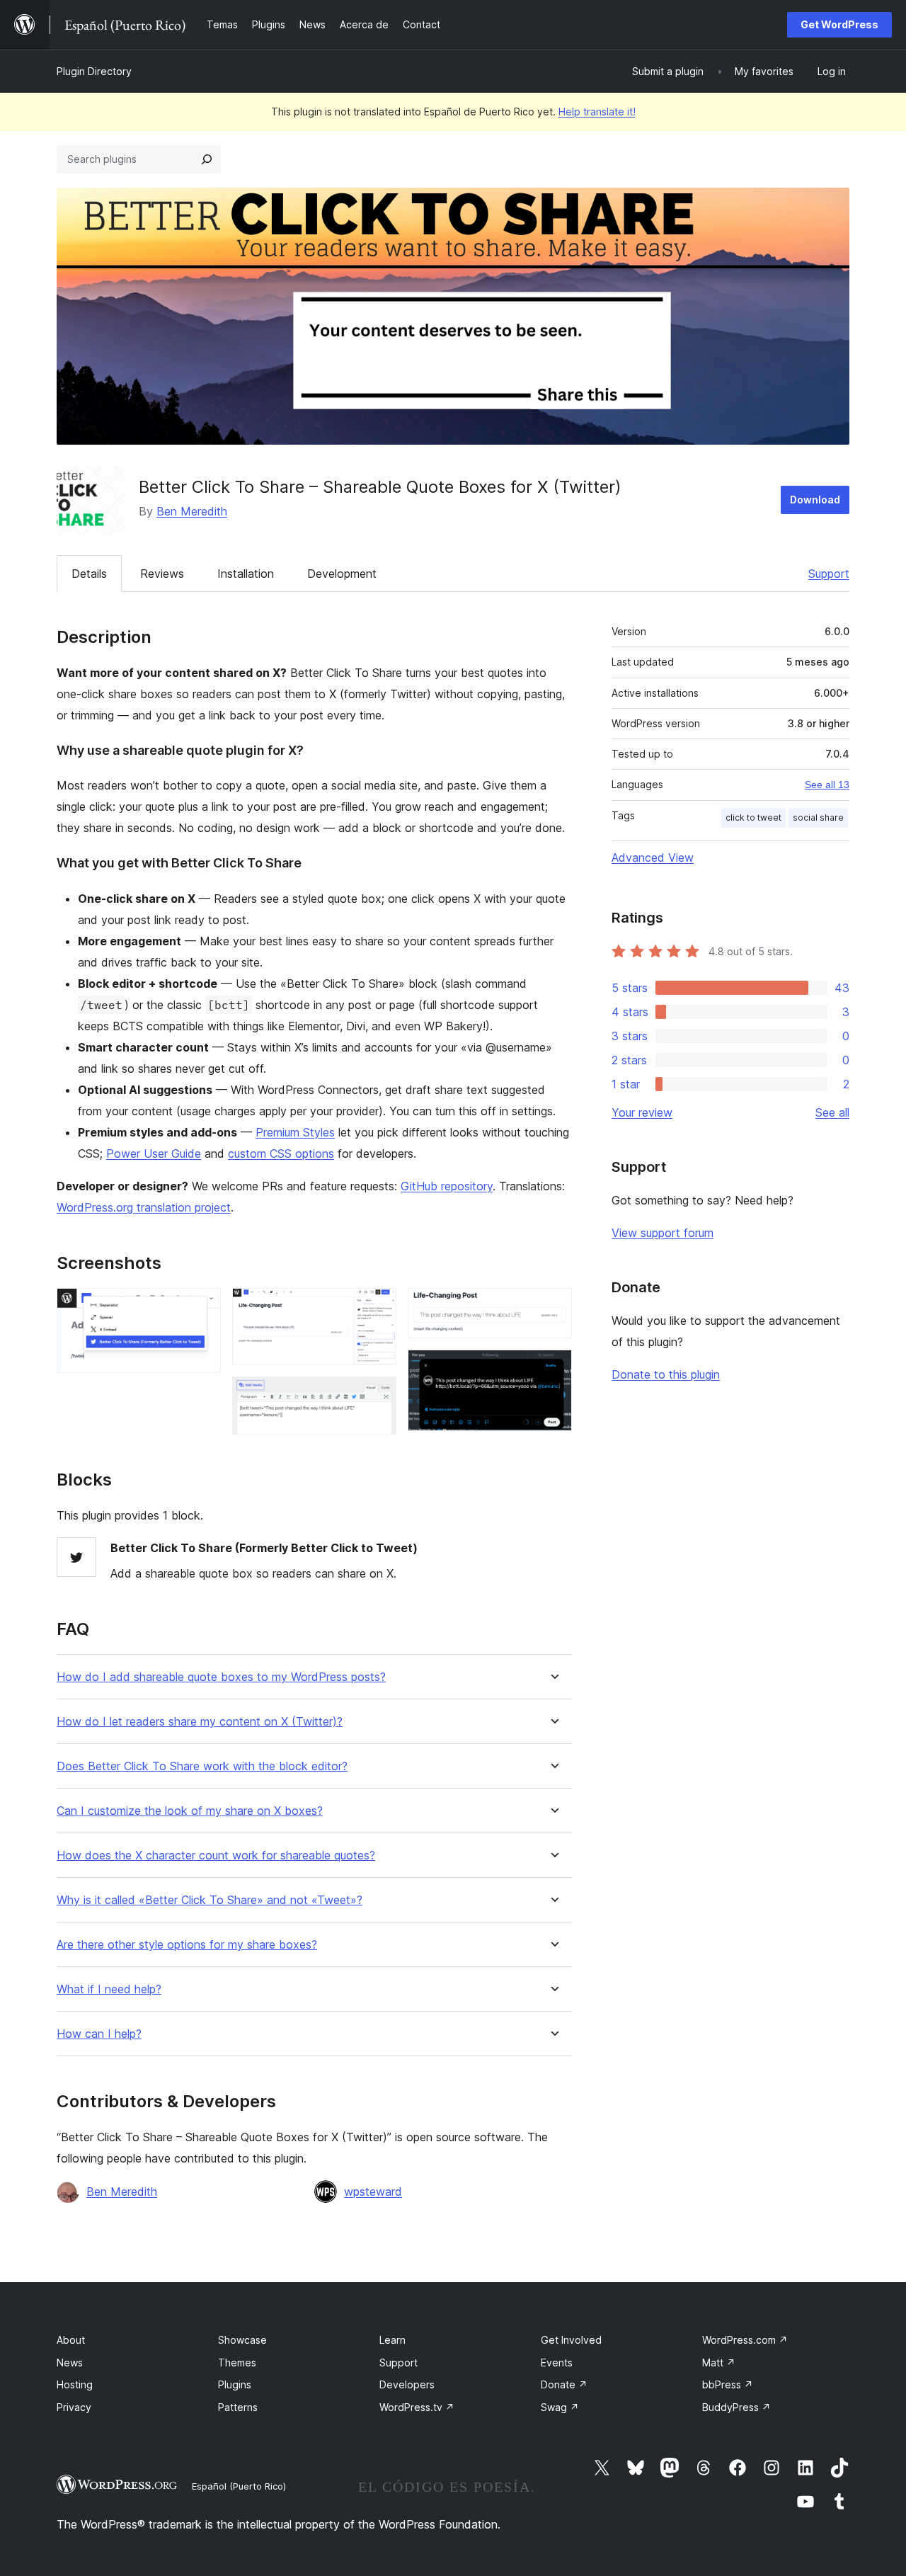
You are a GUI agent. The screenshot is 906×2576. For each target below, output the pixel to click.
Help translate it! (597, 112)
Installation (246, 574)
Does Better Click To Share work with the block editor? (202, 1766)
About (71, 2340)
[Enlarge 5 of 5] (553, 1369)
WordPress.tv (417, 2407)
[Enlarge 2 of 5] (377, 1307)
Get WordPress (839, 24)
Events (557, 2363)
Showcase (242, 2340)
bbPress (728, 2384)
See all (832, 1112)
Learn (392, 2340)
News (70, 2363)
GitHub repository (447, 1186)
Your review (642, 1112)
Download (815, 500)
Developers (407, 2384)
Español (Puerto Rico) (239, 2486)
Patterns (238, 2407)
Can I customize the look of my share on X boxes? (190, 1811)
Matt (719, 2363)
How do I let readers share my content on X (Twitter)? (200, 1722)
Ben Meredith (192, 511)
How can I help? (99, 2034)
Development (342, 574)
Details (89, 574)
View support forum (663, 1233)
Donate (564, 2384)
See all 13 (827, 785)
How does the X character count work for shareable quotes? (216, 1856)
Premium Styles (295, 1132)
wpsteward (373, 2192)
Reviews (162, 574)
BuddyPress (736, 2407)
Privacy (74, 2407)
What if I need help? (109, 1989)
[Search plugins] (207, 159)
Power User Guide (154, 1153)
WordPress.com (745, 2340)
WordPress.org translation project (144, 1207)
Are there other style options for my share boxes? (187, 1945)
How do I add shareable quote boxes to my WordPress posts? (221, 1677)
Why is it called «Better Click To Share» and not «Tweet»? (210, 1900)
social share (818, 817)
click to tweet (753, 817)
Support (829, 574)
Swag (560, 2407)
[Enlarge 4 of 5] (553, 1307)
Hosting (75, 2384)
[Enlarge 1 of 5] (202, 1307)
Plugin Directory (94, 71)
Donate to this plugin (666, 1374)
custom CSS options (281, 1153)
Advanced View (653, 857)
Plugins (235, 2384)
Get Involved (571, 2340)
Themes (237, 2363)
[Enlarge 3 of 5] (377, 1396)
